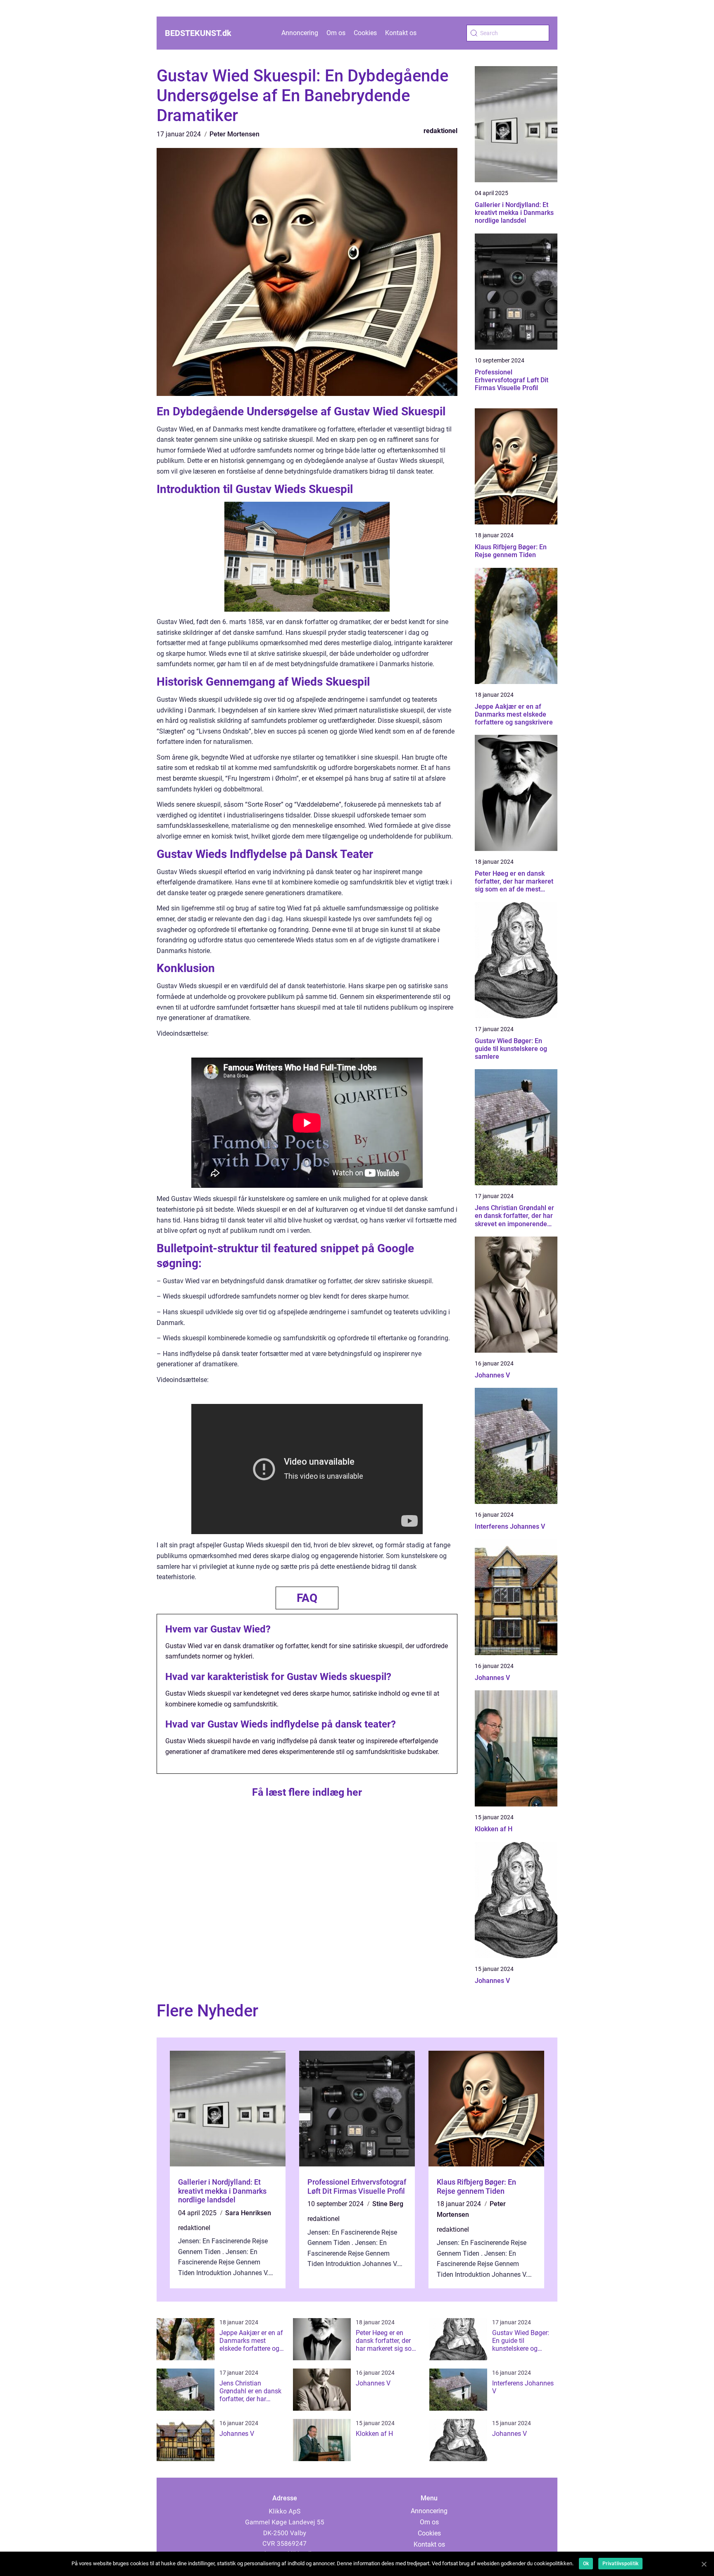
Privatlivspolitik (620, 2564)
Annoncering (300, 33)
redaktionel (440, 131)
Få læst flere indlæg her (307, 1792)
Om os (336, 33)
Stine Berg (388, 2204)
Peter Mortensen (234, 134)
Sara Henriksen (248, 2213)
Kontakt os (401, 33)
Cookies (365, 33)
